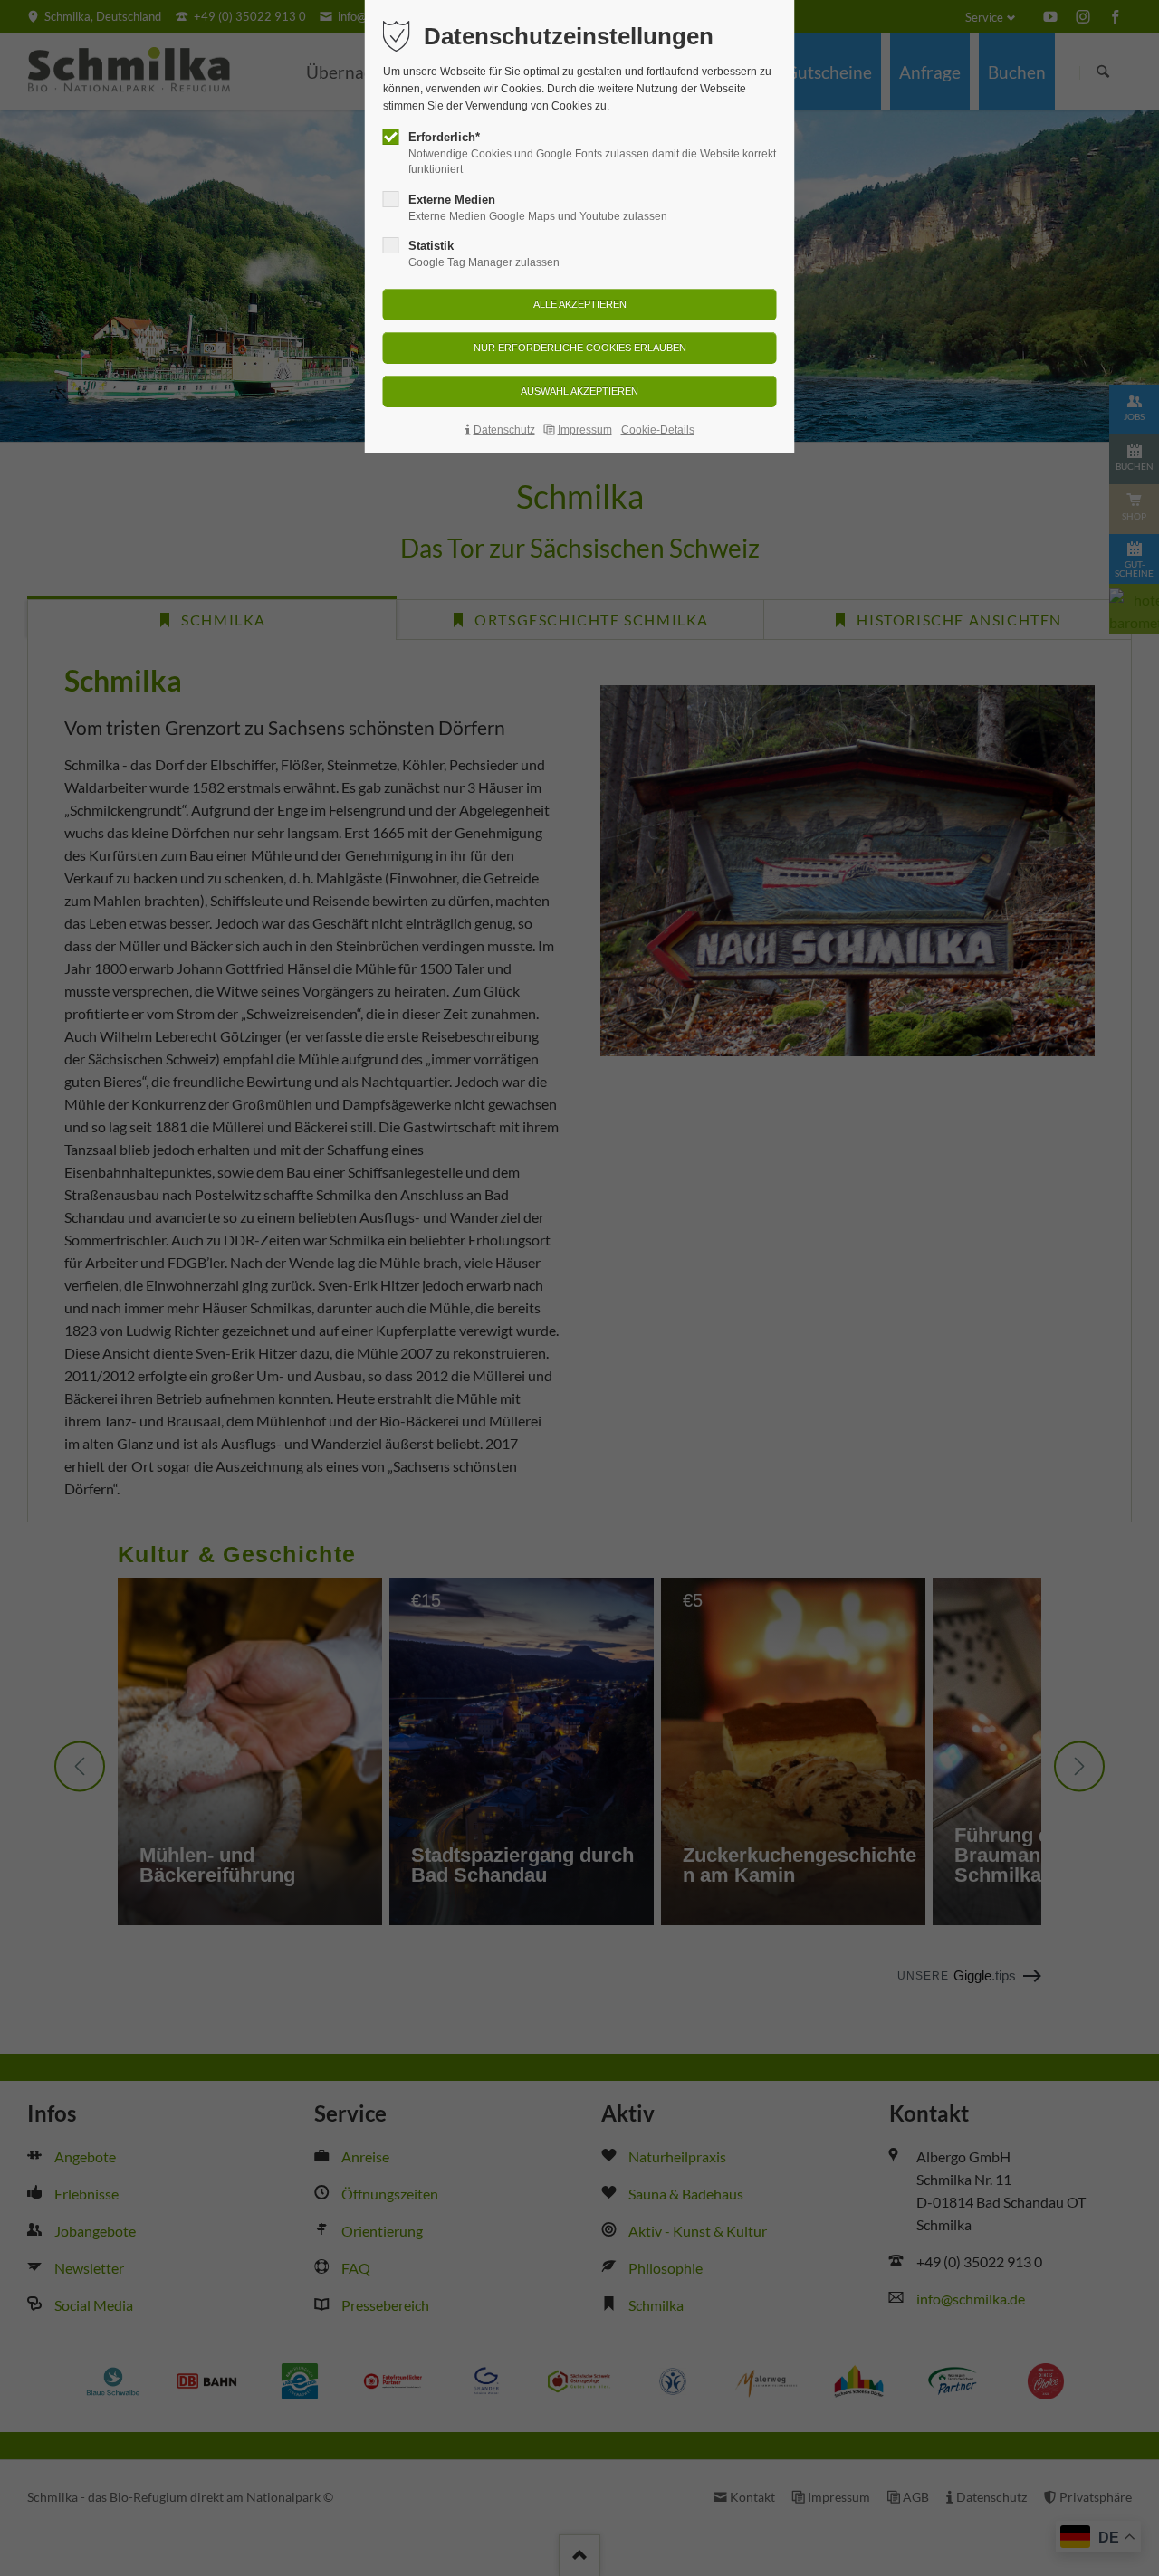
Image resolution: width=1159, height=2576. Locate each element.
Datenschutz (504, 430)
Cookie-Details (658, 430)
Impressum (585, 430)
